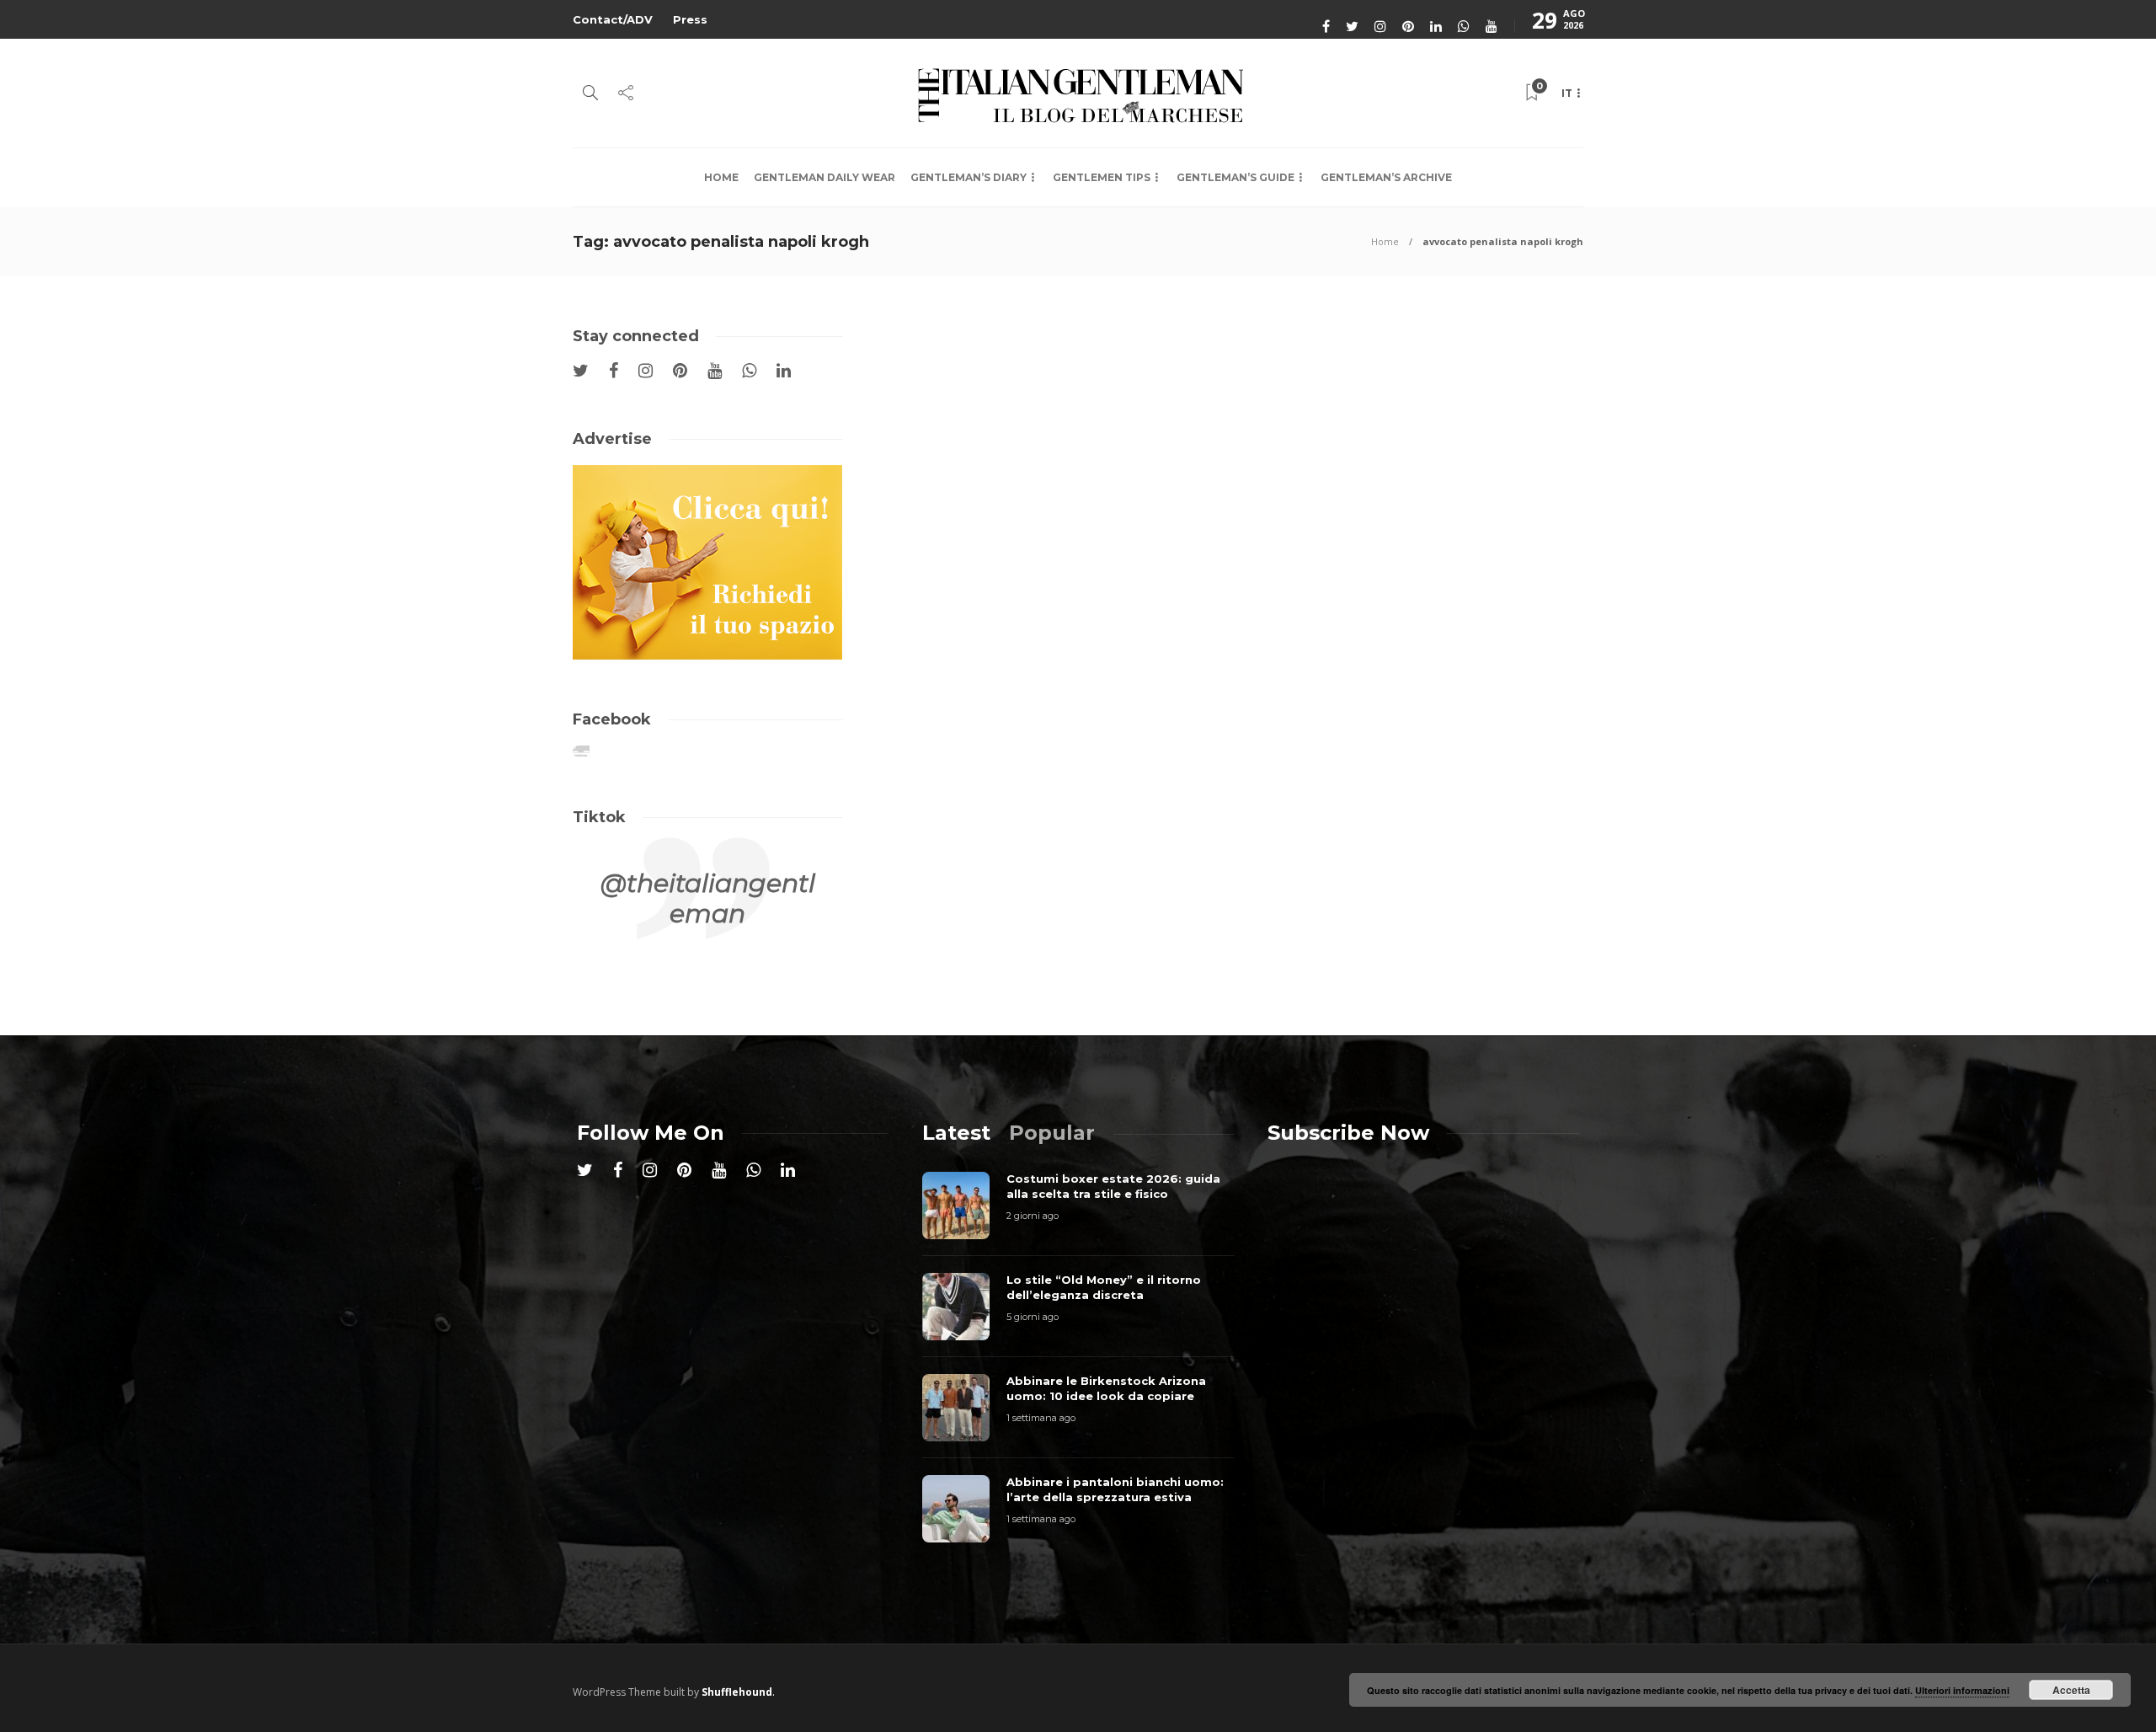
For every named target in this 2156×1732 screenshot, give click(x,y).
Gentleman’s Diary (969, 177)
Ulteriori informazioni (1962, 1690)
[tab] (956, 1133)
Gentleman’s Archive (1386, 177)
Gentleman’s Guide (1235, 177)
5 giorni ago (1033, 1317)
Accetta (2071, 1690)
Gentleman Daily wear (825, 177)
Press (690, 19)
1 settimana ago (1041, 1418)
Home (721, 177)
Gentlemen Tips (1102, 177)
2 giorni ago (1033, 1216)
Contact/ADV (613, 19)
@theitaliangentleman (708, 898)
